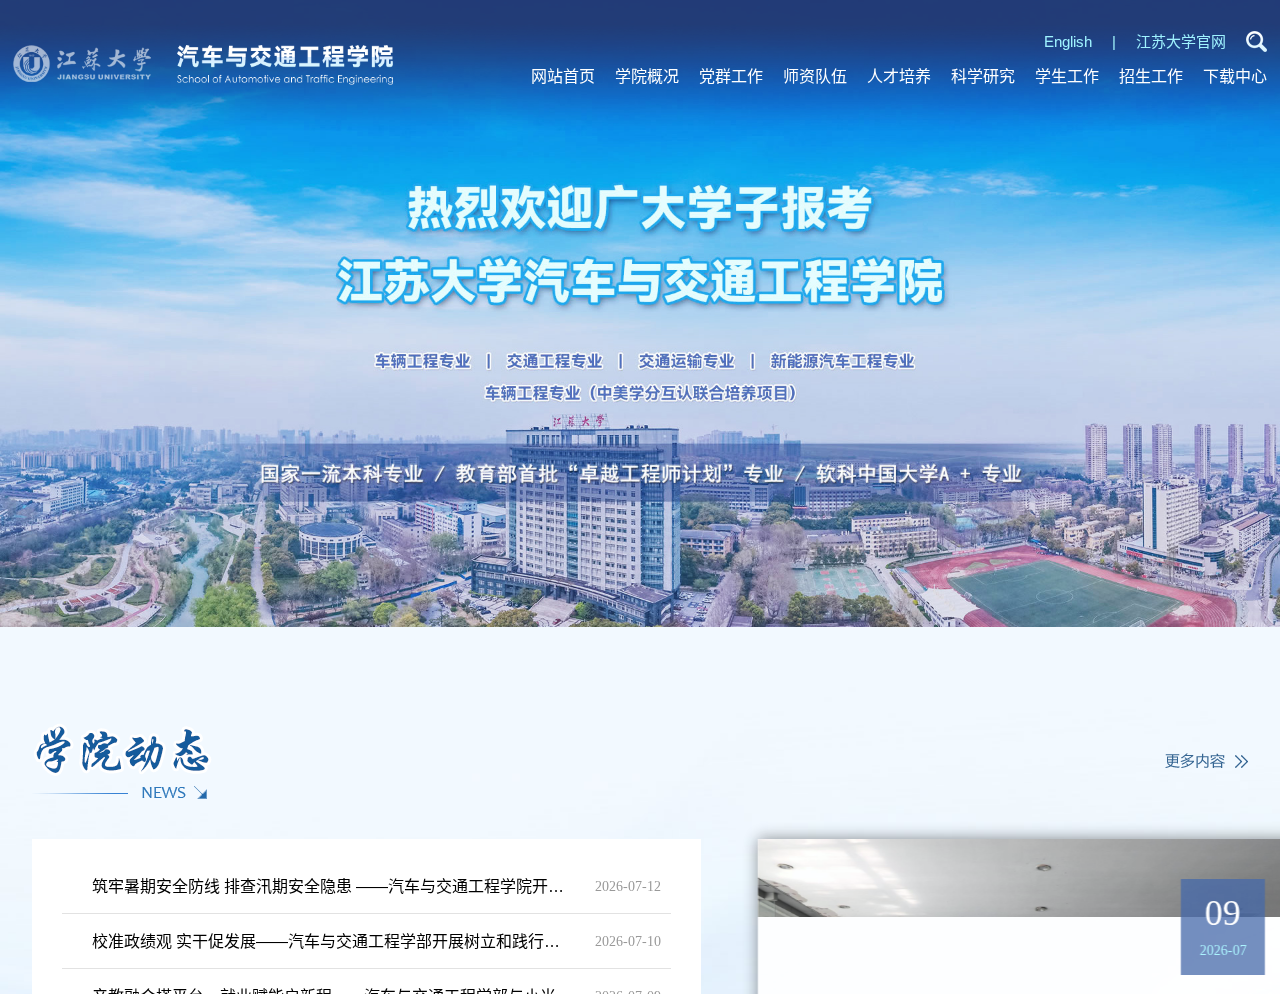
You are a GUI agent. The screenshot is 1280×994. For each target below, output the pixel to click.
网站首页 (563, 76)
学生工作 (1067, 76)
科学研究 (983, 76)
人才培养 (899, 76)
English (1068, 41)
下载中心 (1235, 76)
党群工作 (731, 76)
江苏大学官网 (1181, 41)
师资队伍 (815, 76)
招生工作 (1151, 76)
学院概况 (647, 76)
